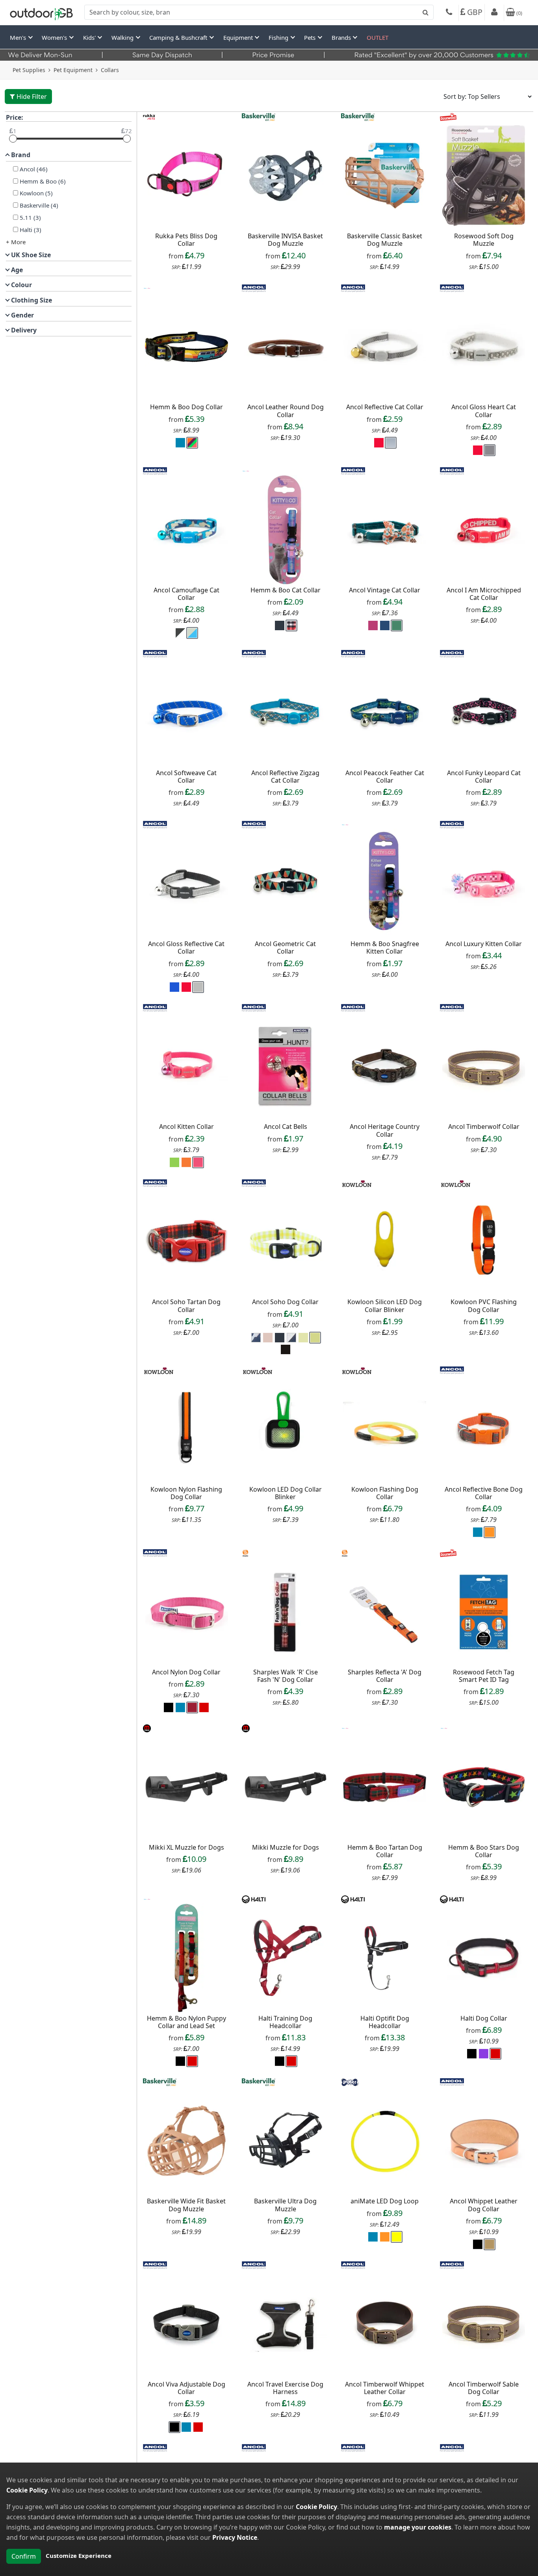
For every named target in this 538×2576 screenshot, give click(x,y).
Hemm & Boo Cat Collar (286, 590)
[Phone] (449, 13)
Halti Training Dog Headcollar (285, 2022)
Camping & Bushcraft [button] (179, 37)
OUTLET (378, 37)
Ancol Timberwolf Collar (484, 1127)
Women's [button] (55, 37)
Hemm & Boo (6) (43, 181)
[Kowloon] (357, 1182)
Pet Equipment (73, 70)
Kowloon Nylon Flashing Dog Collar (186, 1493)
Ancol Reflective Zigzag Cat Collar (285, 777)
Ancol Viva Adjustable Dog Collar (186, 2388)
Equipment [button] (239, 37)
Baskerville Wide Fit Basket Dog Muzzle (186, 2205)
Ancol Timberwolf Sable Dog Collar (484, 2388)
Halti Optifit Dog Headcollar (385, 2022)
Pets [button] (311, 37)
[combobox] (259, 12)
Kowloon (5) (36, 193)
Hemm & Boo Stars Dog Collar (484, 1851)
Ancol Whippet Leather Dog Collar (484, 2205)
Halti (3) (31, 230)
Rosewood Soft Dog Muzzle (484, 240)
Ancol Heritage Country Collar (385, 1130)
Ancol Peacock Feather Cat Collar (385, 777)
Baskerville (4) (39, 205)
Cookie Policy (27, 2490)
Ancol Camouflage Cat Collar (186, 594)
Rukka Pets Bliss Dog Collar (186, 240)
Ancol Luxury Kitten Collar (484, 944)
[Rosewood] (448, 116)
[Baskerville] (259, 116)
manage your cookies (418, 2527)
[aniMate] (350, 2081)
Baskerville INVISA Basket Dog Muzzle (285, 240)
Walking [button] (123, 37)
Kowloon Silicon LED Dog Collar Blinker (385, 1306)
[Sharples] (245, 1552)
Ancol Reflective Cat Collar (385, 407)
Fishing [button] (279, 37)
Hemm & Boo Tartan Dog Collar (385, 1851)
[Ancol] (254, 288)
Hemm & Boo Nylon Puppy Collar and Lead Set (186, 2022)
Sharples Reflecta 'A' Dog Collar (385, 1676)
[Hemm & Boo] (147, 288)
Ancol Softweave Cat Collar (186, 777)
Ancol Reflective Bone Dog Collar (484, 1493)
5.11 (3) (30, 217)
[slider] (13, 139)
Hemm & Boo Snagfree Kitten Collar (385, 947)
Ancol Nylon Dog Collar (186, 1672)
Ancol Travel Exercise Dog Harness (285, 2388)
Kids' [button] (90, 37)
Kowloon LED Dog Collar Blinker (286, 1493)
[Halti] (254, 1899)
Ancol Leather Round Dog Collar (286, 411)
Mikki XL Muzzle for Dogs (186, 1847)
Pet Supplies (29, 70)
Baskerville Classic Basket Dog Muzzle (385, 240)
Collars (110, 70)
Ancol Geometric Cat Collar (285, 947)
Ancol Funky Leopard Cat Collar (484, 777)
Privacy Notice (235, 2537)
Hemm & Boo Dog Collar (186, 407)
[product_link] (187, 176)
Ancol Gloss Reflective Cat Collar (186, 947)
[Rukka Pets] (149, 116)
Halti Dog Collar (484, 2018)
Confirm (24, 2556)
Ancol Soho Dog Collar (285, 1302)
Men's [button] (19, 37)
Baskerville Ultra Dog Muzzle (285, 2205)
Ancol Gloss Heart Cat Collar (484, 411)
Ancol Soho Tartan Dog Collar (186, 1306)
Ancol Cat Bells (286, 1127)
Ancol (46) (34, 169)
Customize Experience (79, 2556)
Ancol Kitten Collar (186, 1127)
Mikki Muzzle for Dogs (286, 1847)
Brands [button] (342, 37)
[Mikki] (147, 1728)
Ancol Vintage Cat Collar (385, 590)
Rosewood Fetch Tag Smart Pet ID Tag (484, 1676)
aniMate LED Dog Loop (385, 2201)
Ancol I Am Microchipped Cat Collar (484, 594)
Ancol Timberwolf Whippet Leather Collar (385, 2388)
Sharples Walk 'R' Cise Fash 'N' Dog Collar (286, 1676)
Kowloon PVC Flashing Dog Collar (484, 1306)
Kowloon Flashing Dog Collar (385, 1493)
